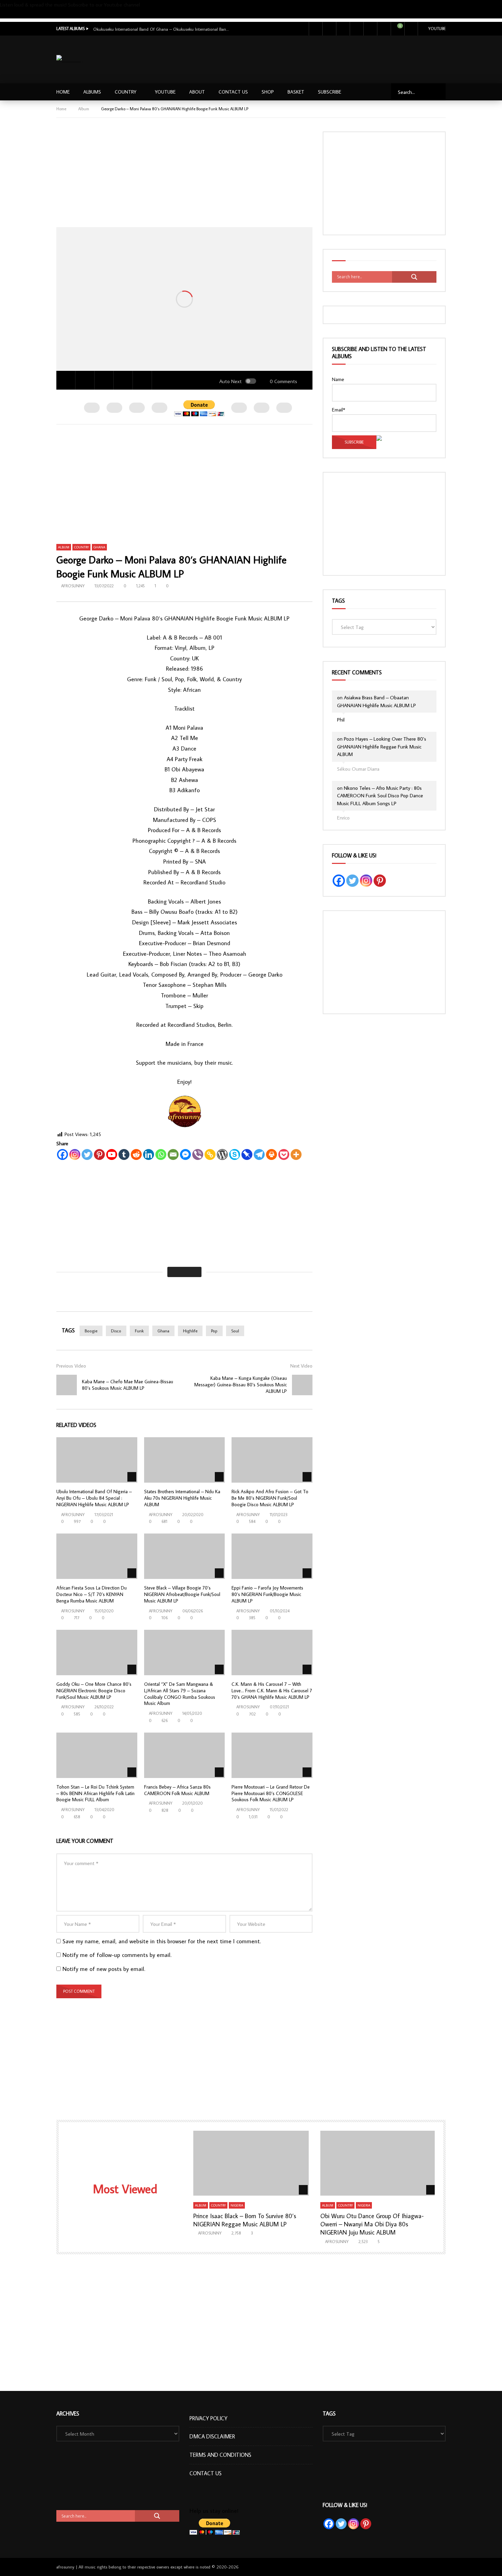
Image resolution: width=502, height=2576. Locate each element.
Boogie (91, 1331)
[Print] (271, 1154)
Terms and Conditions (220, 2455)
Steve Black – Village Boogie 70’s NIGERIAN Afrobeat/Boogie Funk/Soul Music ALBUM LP (182, 1594)
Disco (116, 1331)
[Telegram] (259, 1154)
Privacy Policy (208, 2418)
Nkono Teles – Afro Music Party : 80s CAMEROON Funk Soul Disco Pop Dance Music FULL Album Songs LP (380, 796)
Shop (268, 92)
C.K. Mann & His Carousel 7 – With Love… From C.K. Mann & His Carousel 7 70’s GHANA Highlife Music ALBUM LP (272, 1691)
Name (338, 379)
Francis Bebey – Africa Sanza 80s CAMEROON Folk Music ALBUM (177, 1790)
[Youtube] (343, 29)
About (197, 92)
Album (84, 109)
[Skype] (235, 1154)
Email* (339, 410)
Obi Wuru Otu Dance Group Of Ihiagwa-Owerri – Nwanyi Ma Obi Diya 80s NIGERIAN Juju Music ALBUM (372, 2224)
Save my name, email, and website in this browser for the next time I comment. (162, 1941)
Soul (235, 1331)
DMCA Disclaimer (212, 2436)
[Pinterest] (99, 1154)
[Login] (411, 29)
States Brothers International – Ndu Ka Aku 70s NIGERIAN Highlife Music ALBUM (182, 1498)
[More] (296, 1154)
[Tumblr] (124, 1154)
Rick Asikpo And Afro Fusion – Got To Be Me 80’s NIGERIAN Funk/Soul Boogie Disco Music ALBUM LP (270, 1498)
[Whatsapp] (161, 1154)
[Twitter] (329, 29)
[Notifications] (384, 29)
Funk (139, 1331)
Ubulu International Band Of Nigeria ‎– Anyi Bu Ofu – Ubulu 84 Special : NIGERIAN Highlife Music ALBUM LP (94, 1498)
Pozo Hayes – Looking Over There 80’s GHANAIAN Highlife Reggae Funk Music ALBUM (382, 746)
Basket (296, 92)
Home (63, 92)
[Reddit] (136, 1154)
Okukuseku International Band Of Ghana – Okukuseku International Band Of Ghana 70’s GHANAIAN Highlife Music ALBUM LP (162, 29)
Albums (92, 92)
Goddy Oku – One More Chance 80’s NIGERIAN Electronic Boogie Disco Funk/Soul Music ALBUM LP (94, 1691)
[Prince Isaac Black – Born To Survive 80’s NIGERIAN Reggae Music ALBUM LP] (251, 2163)
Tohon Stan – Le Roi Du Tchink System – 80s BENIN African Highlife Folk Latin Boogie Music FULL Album (95, 1793)
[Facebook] (316, 29)
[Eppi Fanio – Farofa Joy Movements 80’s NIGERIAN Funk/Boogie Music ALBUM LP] (272, 1556)
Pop (214, 1331)
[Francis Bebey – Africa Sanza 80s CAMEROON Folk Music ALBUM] (185, 1755)
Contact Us (233, 92)
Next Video (301, 1366)
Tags (338, 601)
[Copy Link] (210, 1154)
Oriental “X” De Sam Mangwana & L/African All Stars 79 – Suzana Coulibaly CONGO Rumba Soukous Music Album (180, 1694)
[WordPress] (222, 1154)
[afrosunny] (69, 60)
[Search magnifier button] (414, 277)
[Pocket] (284, 1154)
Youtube (437, 29)
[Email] (173, 1154)
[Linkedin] (149, 1154)
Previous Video (71, 1366)
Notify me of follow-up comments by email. (117, 1955)
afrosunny (73, 586)
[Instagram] (357, 29)
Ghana (99, 547)
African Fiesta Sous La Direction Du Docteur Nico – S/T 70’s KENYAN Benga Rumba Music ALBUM (92, 1594)
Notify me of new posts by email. (104, 1969)
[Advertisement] (322, 58)
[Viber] (198, 1154)
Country (126, 92)
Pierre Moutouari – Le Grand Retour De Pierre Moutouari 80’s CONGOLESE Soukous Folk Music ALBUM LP (271, 1793)
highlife (190, 1331)
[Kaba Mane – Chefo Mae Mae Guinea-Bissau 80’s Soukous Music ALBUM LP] (67, 1385)
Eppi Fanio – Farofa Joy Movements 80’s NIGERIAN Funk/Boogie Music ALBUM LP (267, 1594)
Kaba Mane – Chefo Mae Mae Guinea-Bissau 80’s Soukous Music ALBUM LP (128, 1385)
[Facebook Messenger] (185, 1154)
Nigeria (237, 2205)
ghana (163, 1331)
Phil (341, 720)
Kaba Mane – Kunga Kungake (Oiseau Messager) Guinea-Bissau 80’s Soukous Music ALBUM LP (241, 1385)
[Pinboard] (247, 1154)
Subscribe (10, 14)
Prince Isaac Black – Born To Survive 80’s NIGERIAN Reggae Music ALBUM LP (245, 2220)
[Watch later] (370, 29)
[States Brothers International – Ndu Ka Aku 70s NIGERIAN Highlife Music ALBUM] (185, 1460)
